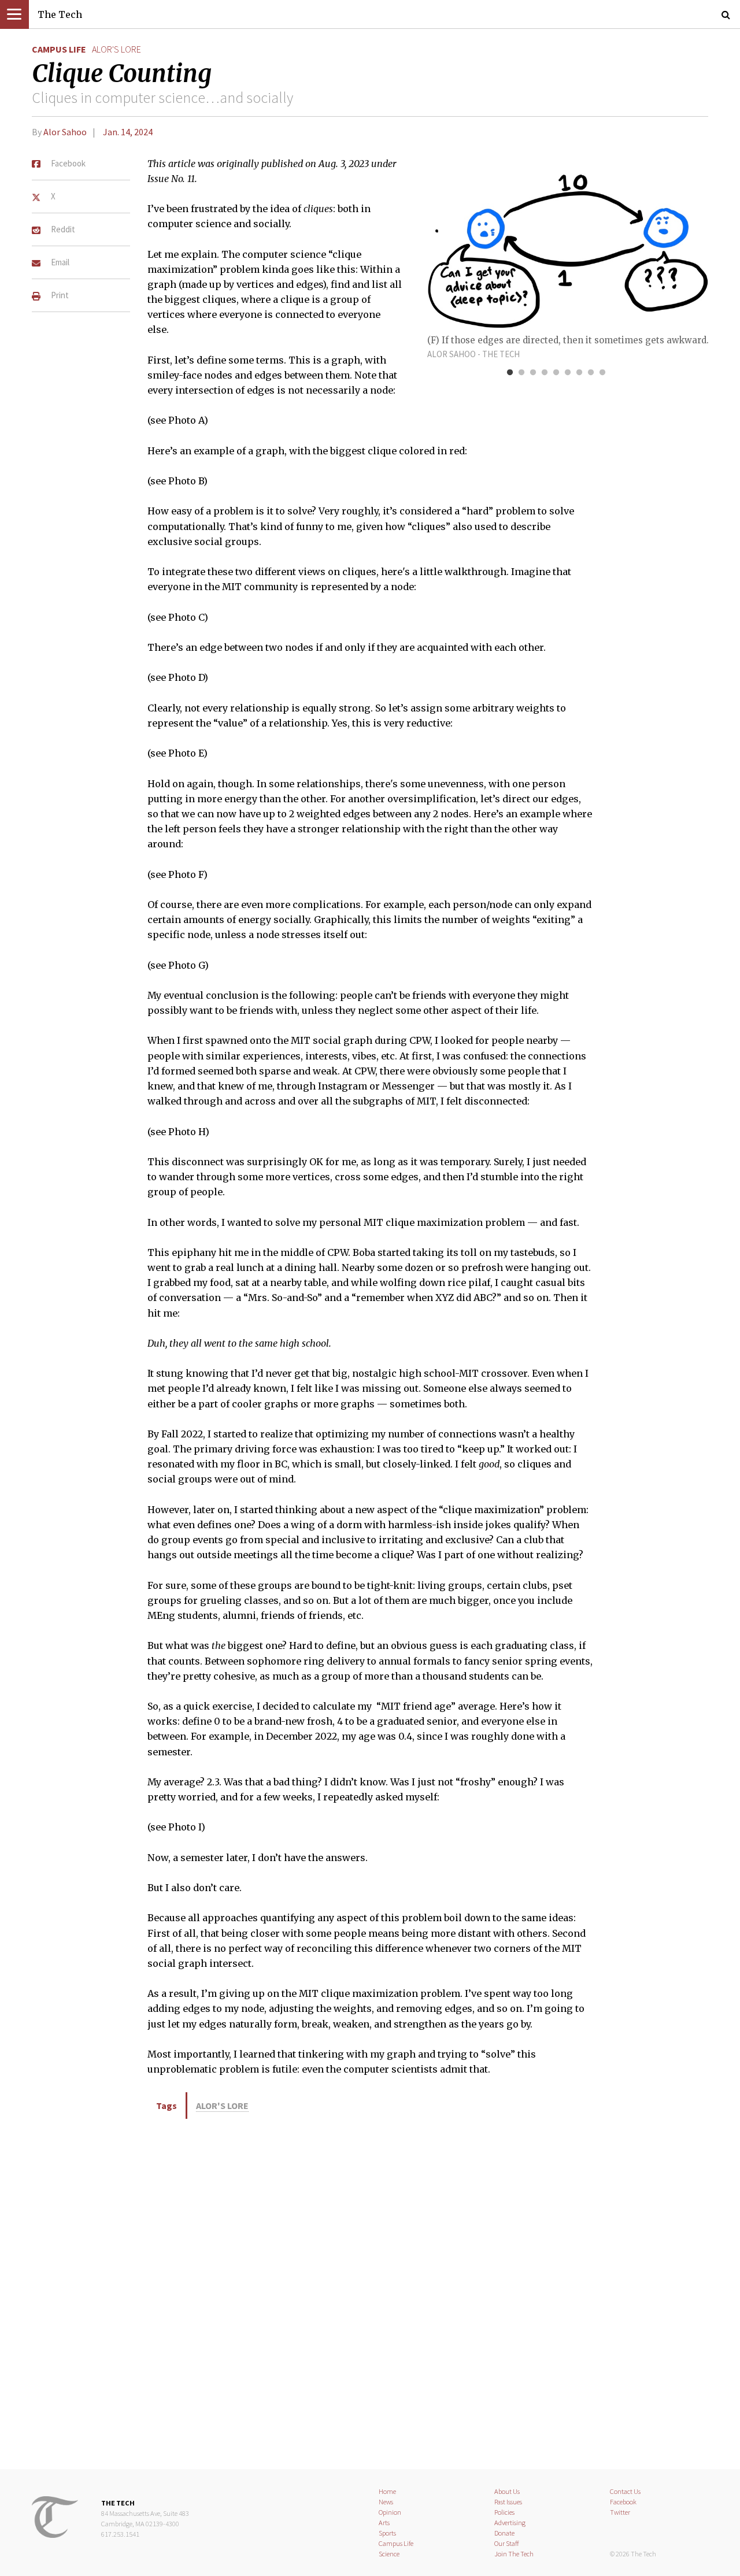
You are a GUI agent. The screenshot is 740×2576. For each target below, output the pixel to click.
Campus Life (59, 49)
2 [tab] (521, 373)
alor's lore (116, 49)
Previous (442, 244)
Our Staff (507, 2543)
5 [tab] (556, 373)
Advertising (510, 2523)
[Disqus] (370, 2292)
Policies (504, 2512)
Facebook (623, 2502)
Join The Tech (514, 2554)
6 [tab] (568, 373)
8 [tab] (591, 373)
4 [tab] (545, 373)
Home (387, 2491)
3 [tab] (533, 373)
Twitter (620, 2512)
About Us (507, 2491)
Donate (504, 2533)
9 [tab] (602, 373)
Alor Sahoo (65, 132)
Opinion (390, 2512)
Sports (387, 2533)
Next (671, 244)
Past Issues (508, 2502)
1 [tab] (510, 373)
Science (389, 2554)
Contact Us (625, 2491)
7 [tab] (579, 373)
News (386, 2502)
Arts (384, 2523)
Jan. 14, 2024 (128, 132)
